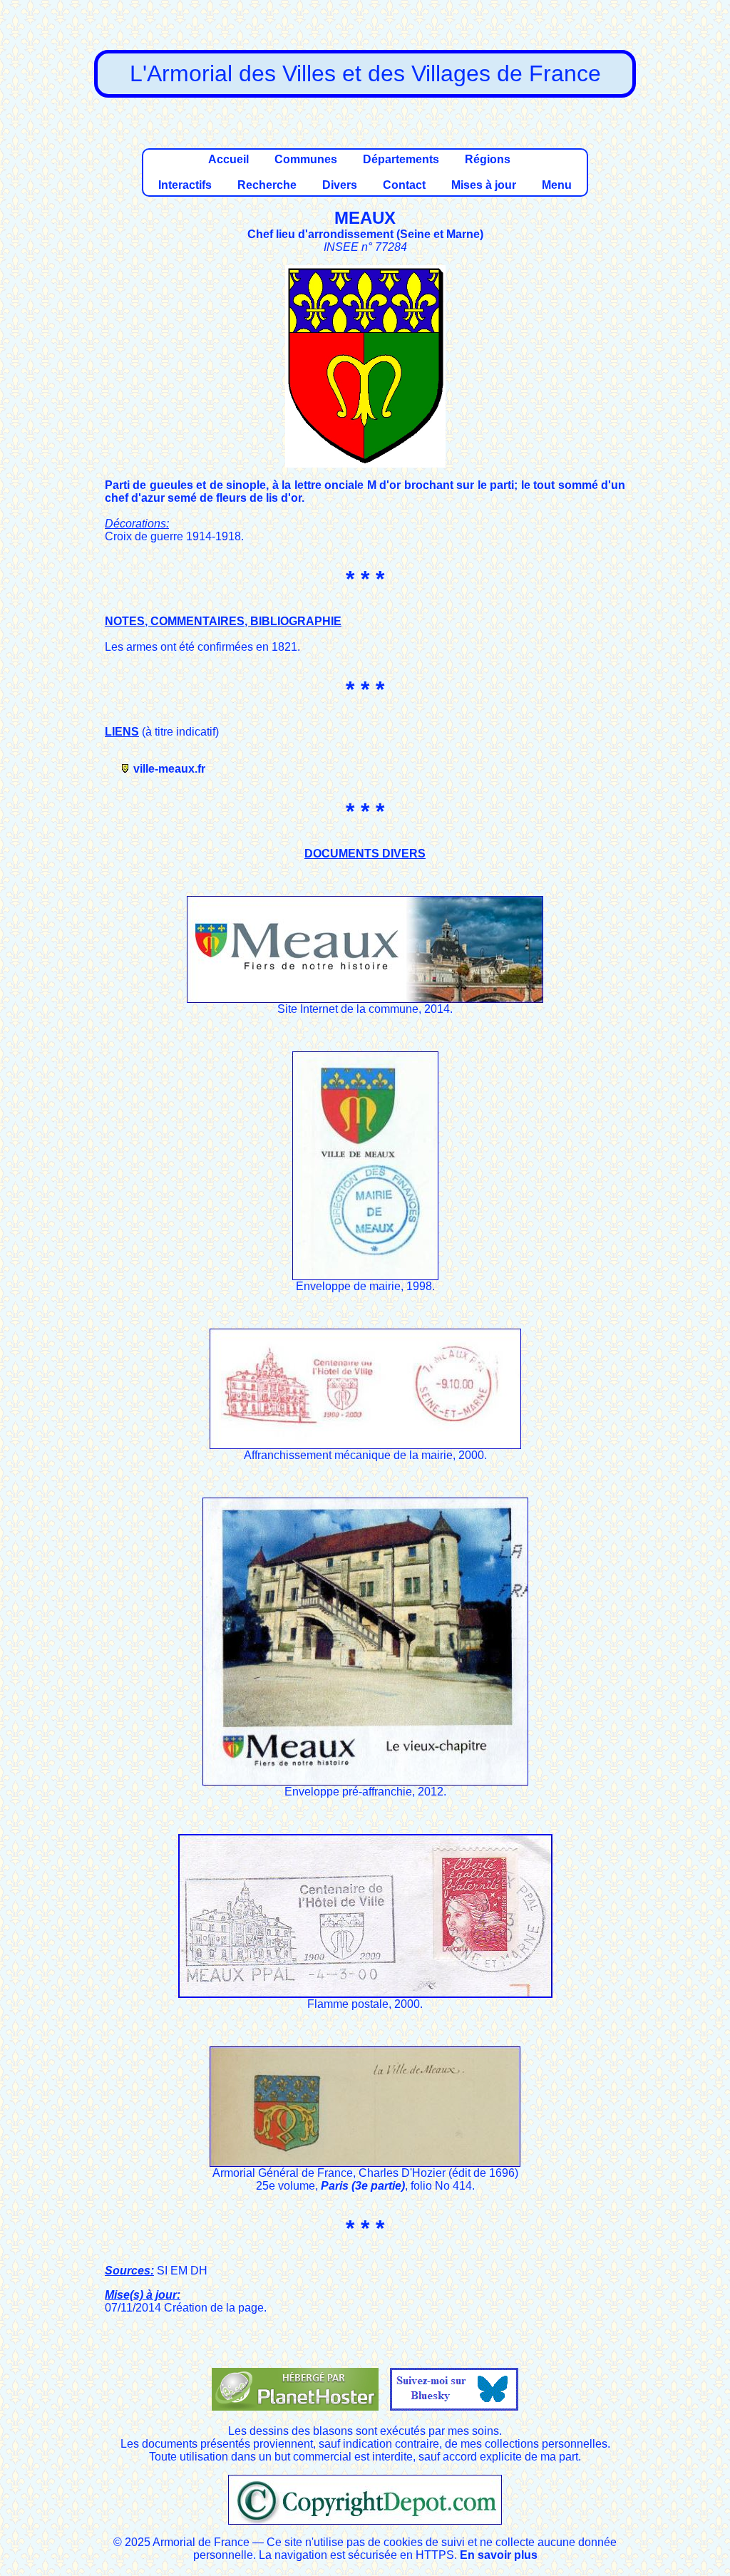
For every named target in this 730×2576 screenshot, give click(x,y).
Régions (488, 159)
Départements (401, 159)
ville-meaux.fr (169, 769)
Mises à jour (484, 185)
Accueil (228, 159)
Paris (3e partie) (363, 2186)
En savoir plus (499, 2555)
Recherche (267, 185)
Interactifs (185, 185)
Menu (557, 185)
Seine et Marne (440, 234)
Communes (306, 159)
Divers (340, 185)
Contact (404, 185)
